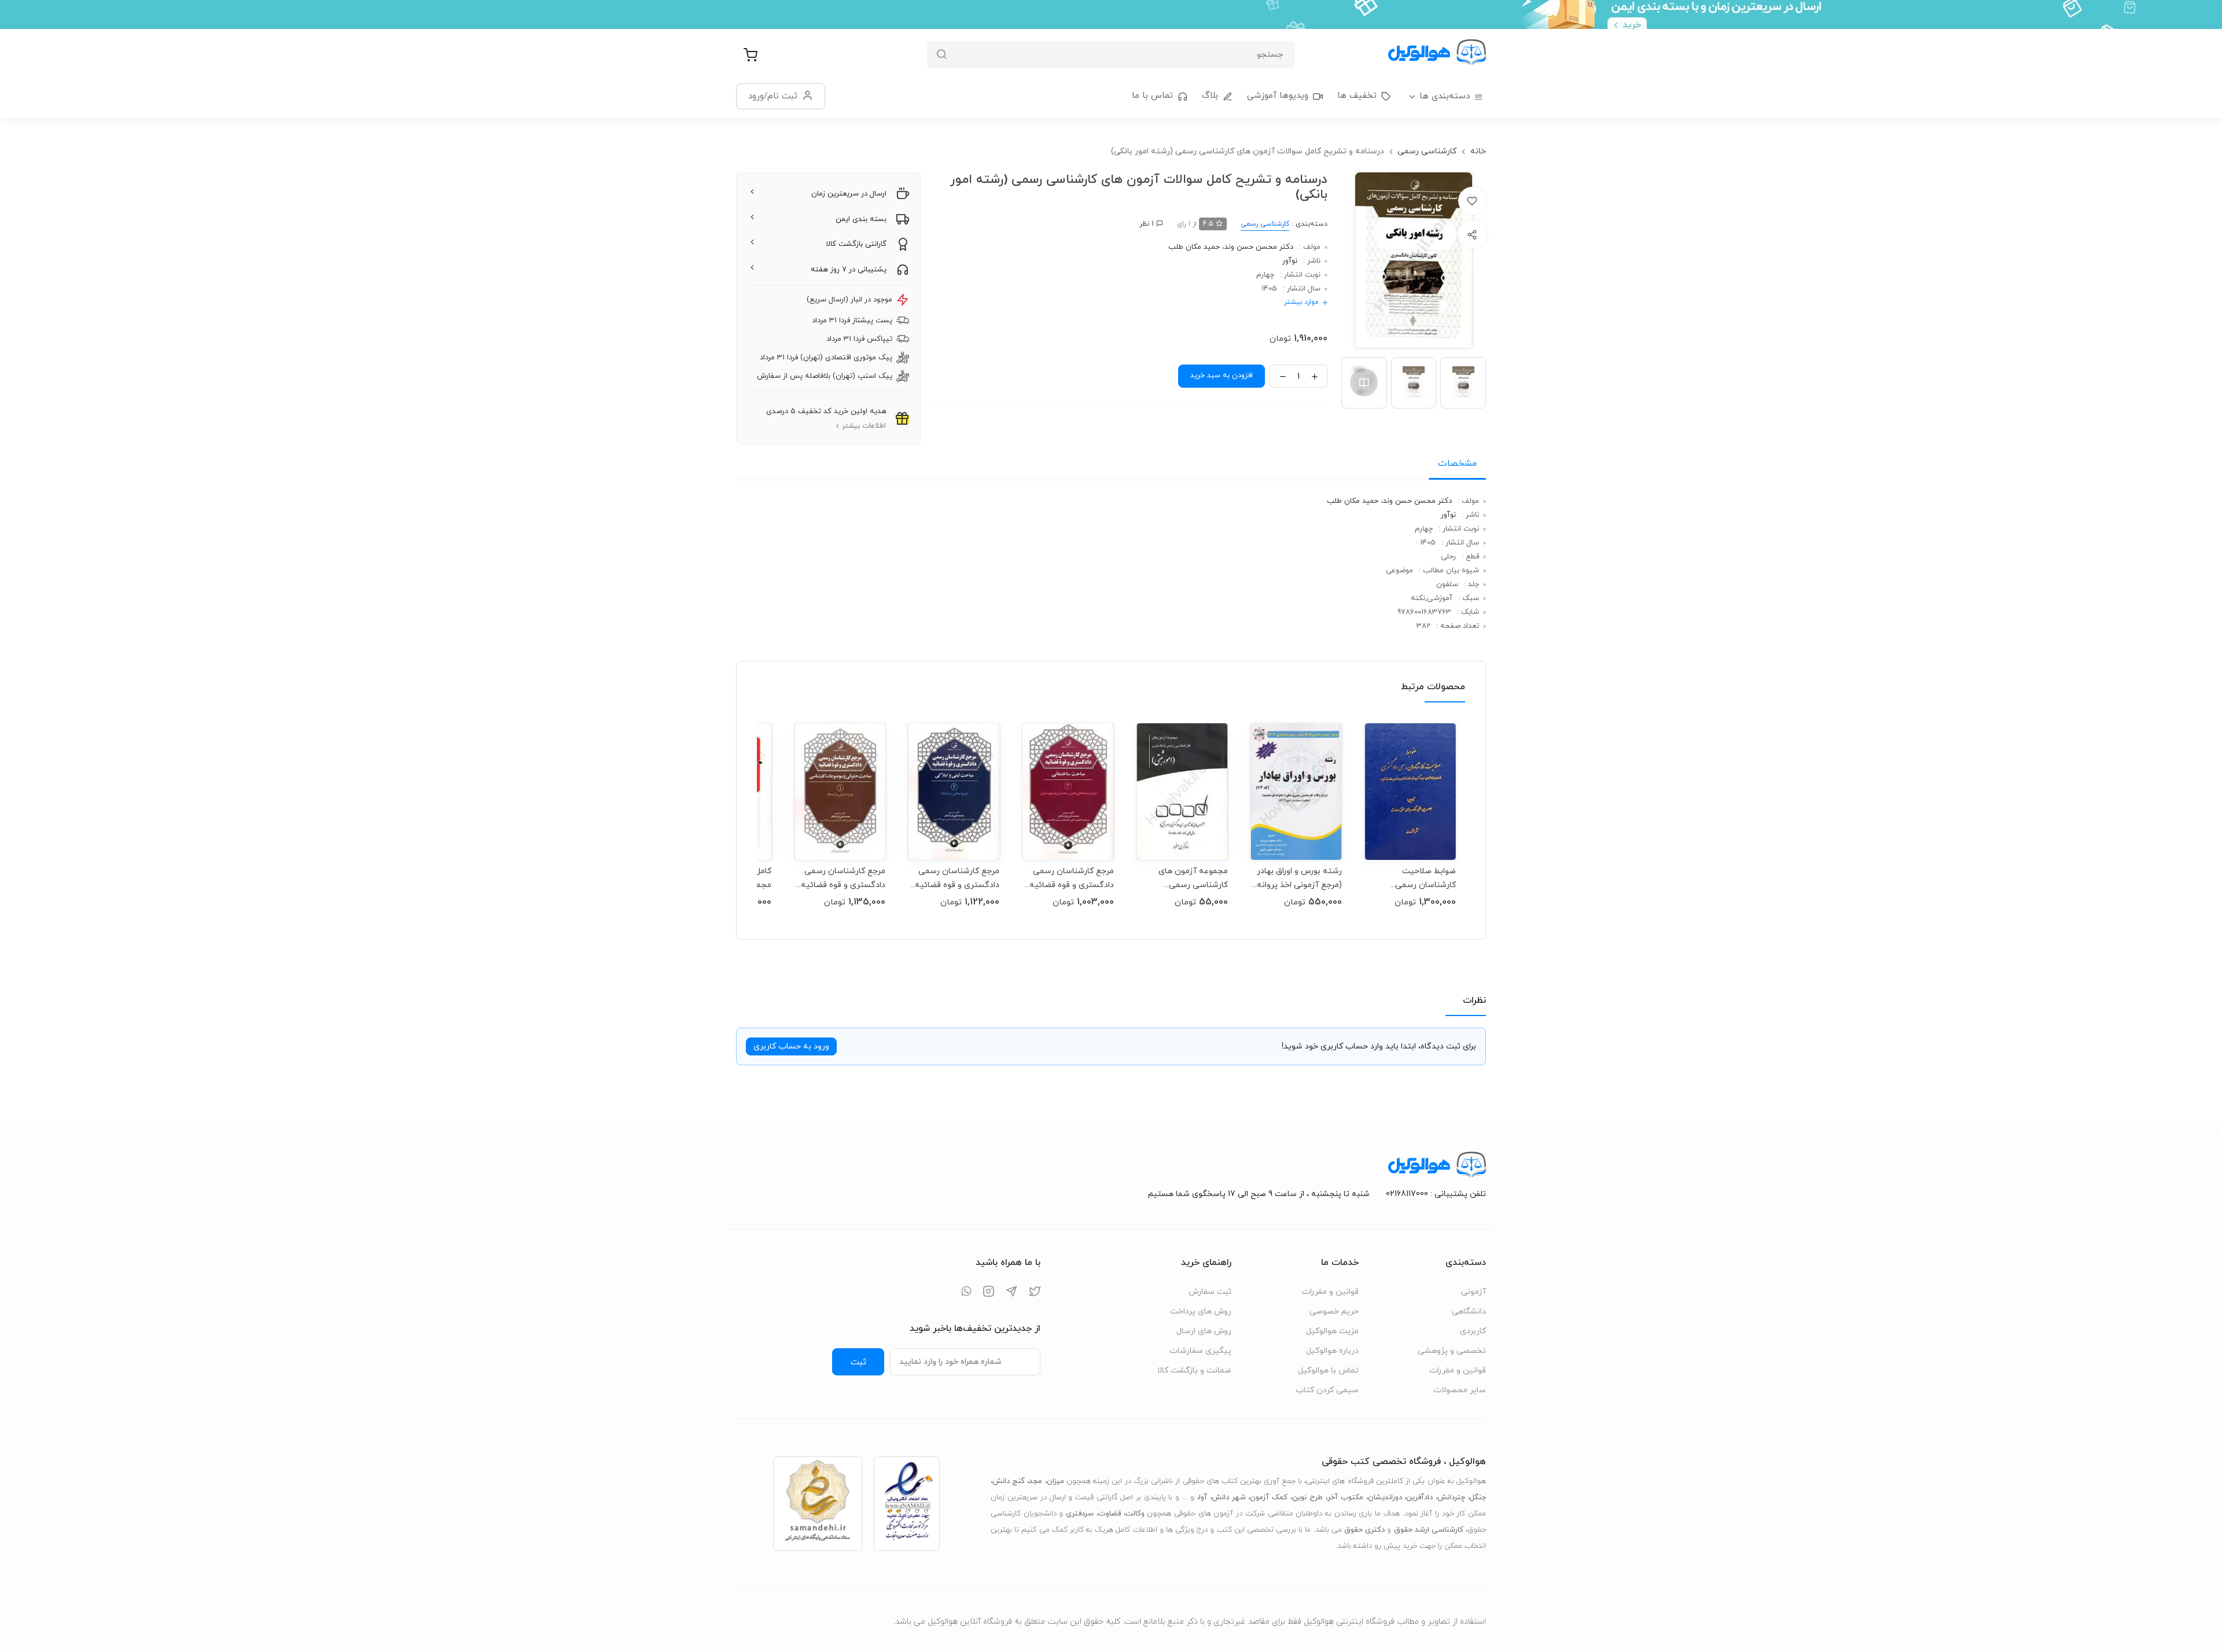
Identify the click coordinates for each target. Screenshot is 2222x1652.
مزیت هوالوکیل (1332, 1331)
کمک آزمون (1269, 1498)
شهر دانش (1229, 1498)
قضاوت (1110, 1514)
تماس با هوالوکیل (1328, 1370)
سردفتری (1080, 1514)
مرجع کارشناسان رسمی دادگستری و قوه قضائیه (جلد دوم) (957, 878)
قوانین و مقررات (1458, 1370)
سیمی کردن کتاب (1327, 1390)
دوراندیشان (1385, 1498)
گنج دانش (1009, 1481)
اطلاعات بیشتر (864, 426)
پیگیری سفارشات (1200, 1351)
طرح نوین (1307, 1498)
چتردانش (1451, 1498)
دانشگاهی (1469, 1311)
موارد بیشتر (1301, 302)
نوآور (1290, 261)
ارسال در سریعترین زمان (849, 194)
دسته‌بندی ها (1445, 96)
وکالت (1135, 1514)
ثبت (858, 1362)
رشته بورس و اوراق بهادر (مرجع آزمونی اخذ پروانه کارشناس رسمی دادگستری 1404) (1299, 878)
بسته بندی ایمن (861, 219)
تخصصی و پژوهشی (1452, 1351)
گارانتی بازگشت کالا (856, 244)
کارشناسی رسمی (1427, 151)
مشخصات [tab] (1457, 463)
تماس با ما (1152, 96)
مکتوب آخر (1345, 1498)
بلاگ (1210, 96)
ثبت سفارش (1210, 1292)
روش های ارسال (1204, 1331)
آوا (1203, 1498)
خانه (1478, 151)
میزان (1055, 1481)
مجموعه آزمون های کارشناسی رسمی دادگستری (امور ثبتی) (1190, 878)
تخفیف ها (1357, 96)
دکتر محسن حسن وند (1259, 247)
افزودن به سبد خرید (1222, 376)
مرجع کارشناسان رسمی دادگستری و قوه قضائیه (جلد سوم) (1071, 878)
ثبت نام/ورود (773, 96)
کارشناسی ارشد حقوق (1429, 1530)
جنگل (1478, 1498)
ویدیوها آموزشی (1278, 96)
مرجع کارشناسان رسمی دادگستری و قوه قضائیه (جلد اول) (843, 878)
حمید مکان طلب (1194, 247)
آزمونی (1474, 1292)
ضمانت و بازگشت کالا (1194, 1370)
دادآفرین (1419, 1498)
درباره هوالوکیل (1332, 1351)
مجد (1035, 1481)
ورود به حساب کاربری (791, 1046)
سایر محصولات (1460, 1390)
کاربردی (1473, 1331)
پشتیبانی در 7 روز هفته (849, 270)
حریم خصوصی (1334, 1311)
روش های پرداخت (1201, 1311)
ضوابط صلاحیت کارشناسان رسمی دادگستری (1425, 878)
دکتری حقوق (1364, 1530)
